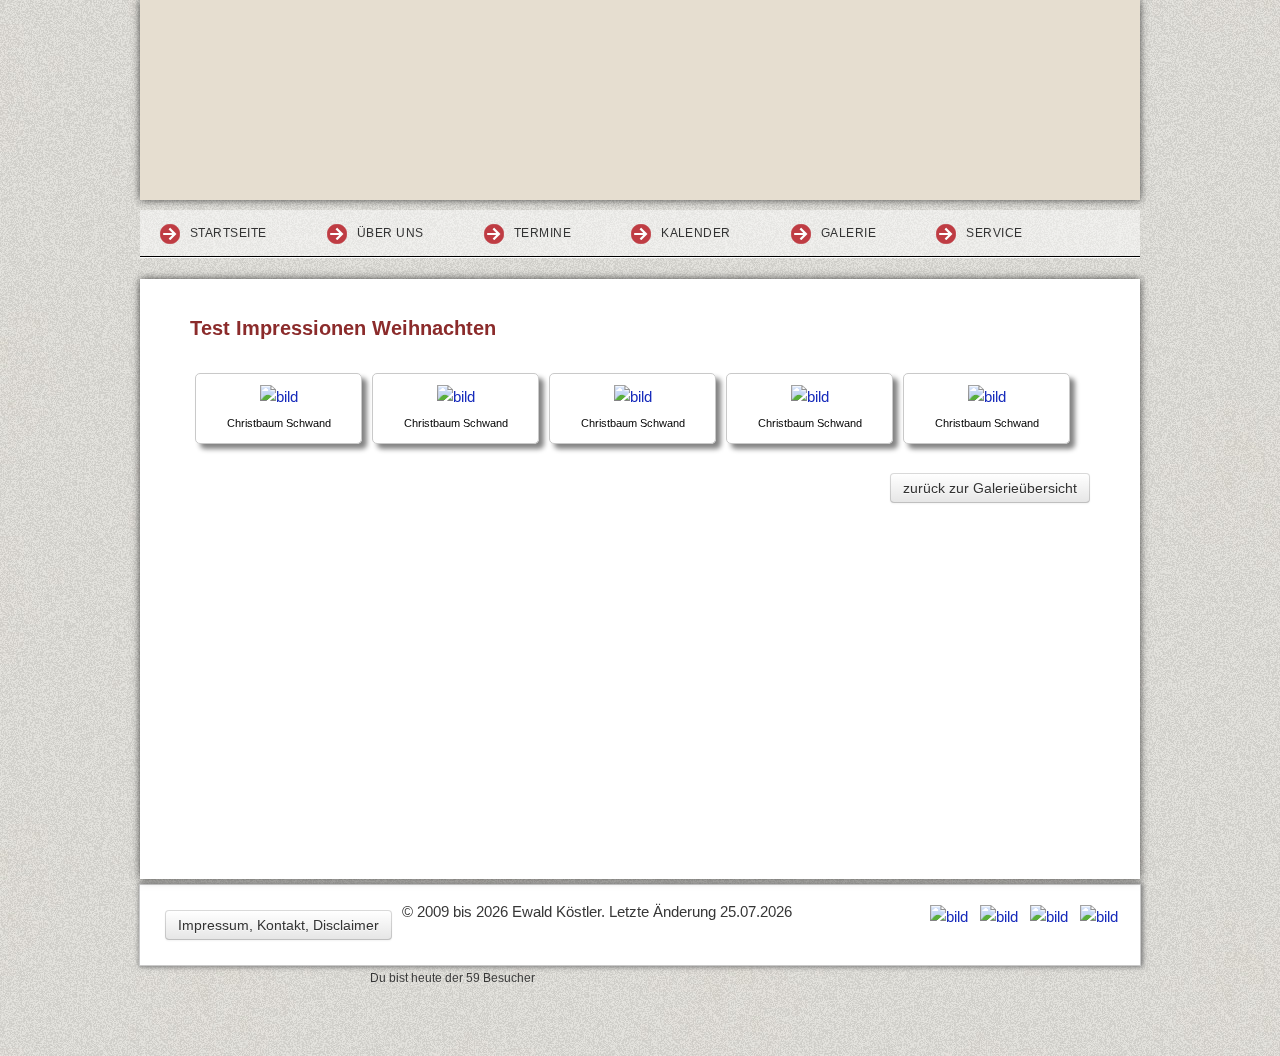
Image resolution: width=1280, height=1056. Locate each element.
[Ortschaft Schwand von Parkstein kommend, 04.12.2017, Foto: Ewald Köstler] (279, 396)
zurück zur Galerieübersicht (990, 488)
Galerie (848, 233)
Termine (542, 233)
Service (994, 233)
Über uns (390, 233)
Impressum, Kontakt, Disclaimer (278, 925)
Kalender (696, 233)
